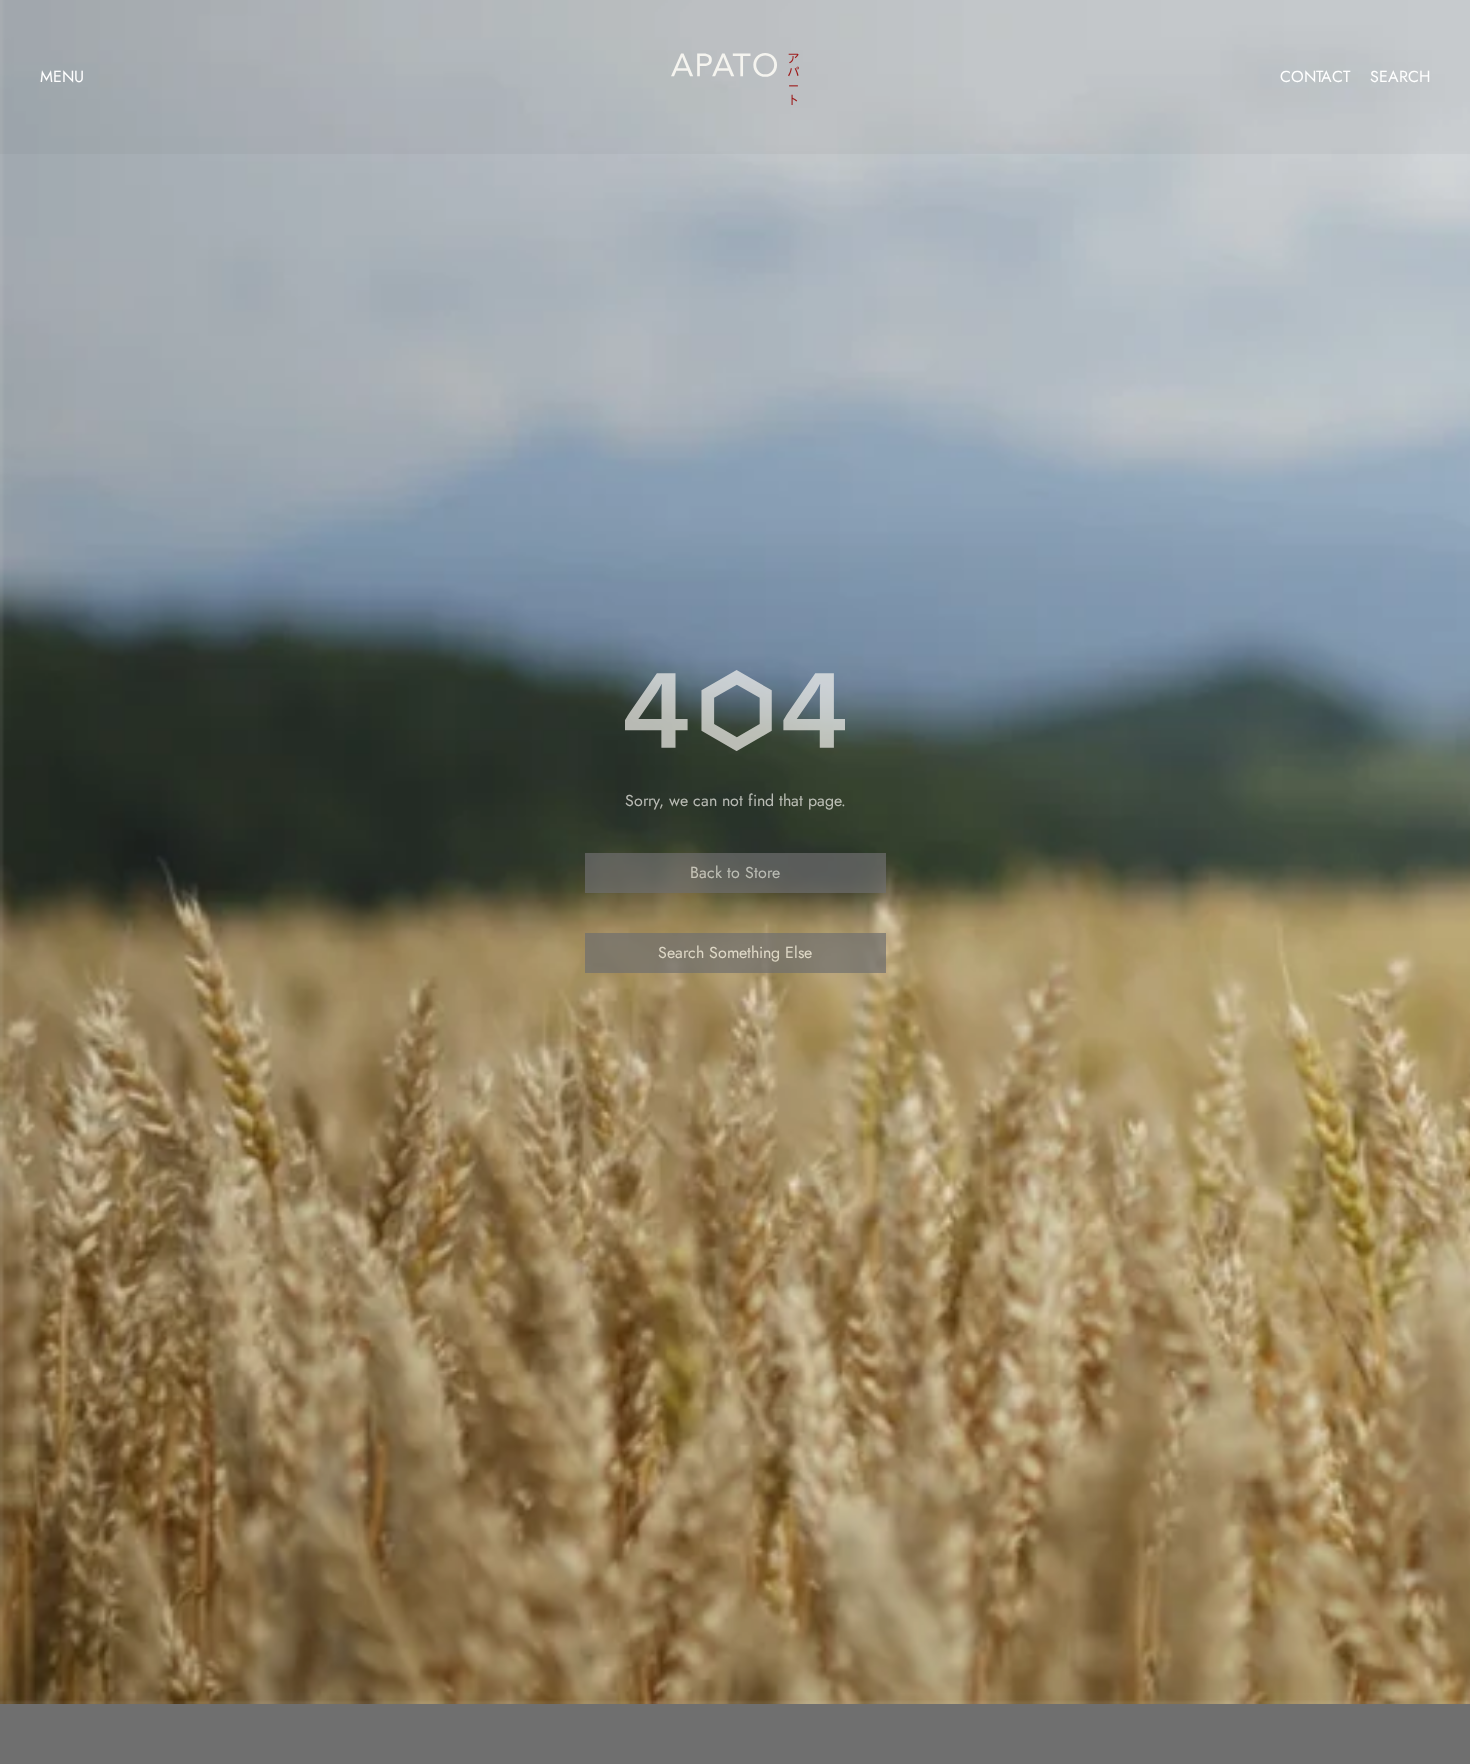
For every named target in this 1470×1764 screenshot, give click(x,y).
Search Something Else (735, 952)
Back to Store (735, 872)
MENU (62, 76)
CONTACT (1315, 77)
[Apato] (735, 72)
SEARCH (1400, 77)
